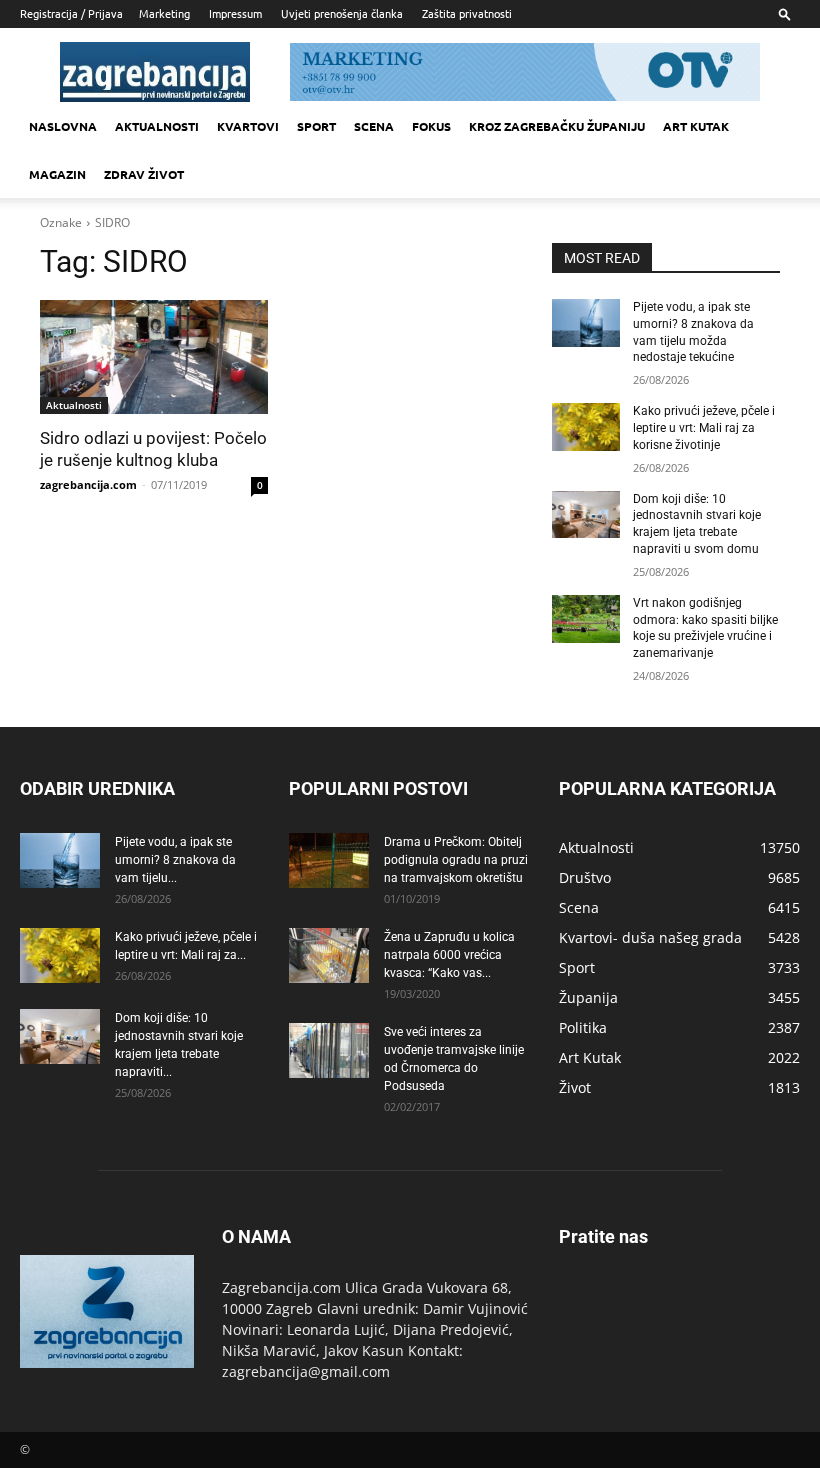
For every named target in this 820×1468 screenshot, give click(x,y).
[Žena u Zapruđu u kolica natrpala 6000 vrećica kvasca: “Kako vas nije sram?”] (329, 955)
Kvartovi (248, 126)
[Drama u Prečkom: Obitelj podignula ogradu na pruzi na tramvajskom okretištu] (329, 860)
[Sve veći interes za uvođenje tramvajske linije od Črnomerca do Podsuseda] (329, 1050)
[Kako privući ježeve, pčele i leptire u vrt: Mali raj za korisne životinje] (586, 427)
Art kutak (696, 126)
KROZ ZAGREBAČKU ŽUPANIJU (557, 126)
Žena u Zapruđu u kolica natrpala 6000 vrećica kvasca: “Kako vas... (449, 955)
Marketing (164, 13)
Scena (374, 126)
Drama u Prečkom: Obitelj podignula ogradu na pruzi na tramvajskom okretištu (456, 860)
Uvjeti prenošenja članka (342, 13)
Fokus (431, 126)
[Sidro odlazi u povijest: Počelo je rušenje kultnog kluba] (154, 357)
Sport (316, 126)
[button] (785, 13)
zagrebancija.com (88, 484)
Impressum (235, 13)
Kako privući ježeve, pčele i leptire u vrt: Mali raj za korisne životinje (704, 428)
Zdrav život (144, 174)
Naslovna (63, 126)
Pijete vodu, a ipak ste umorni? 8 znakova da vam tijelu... (175, 860)
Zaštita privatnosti (467, 13)
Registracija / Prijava (71, 13)
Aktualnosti (157, 126)
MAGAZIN (57, 174)
